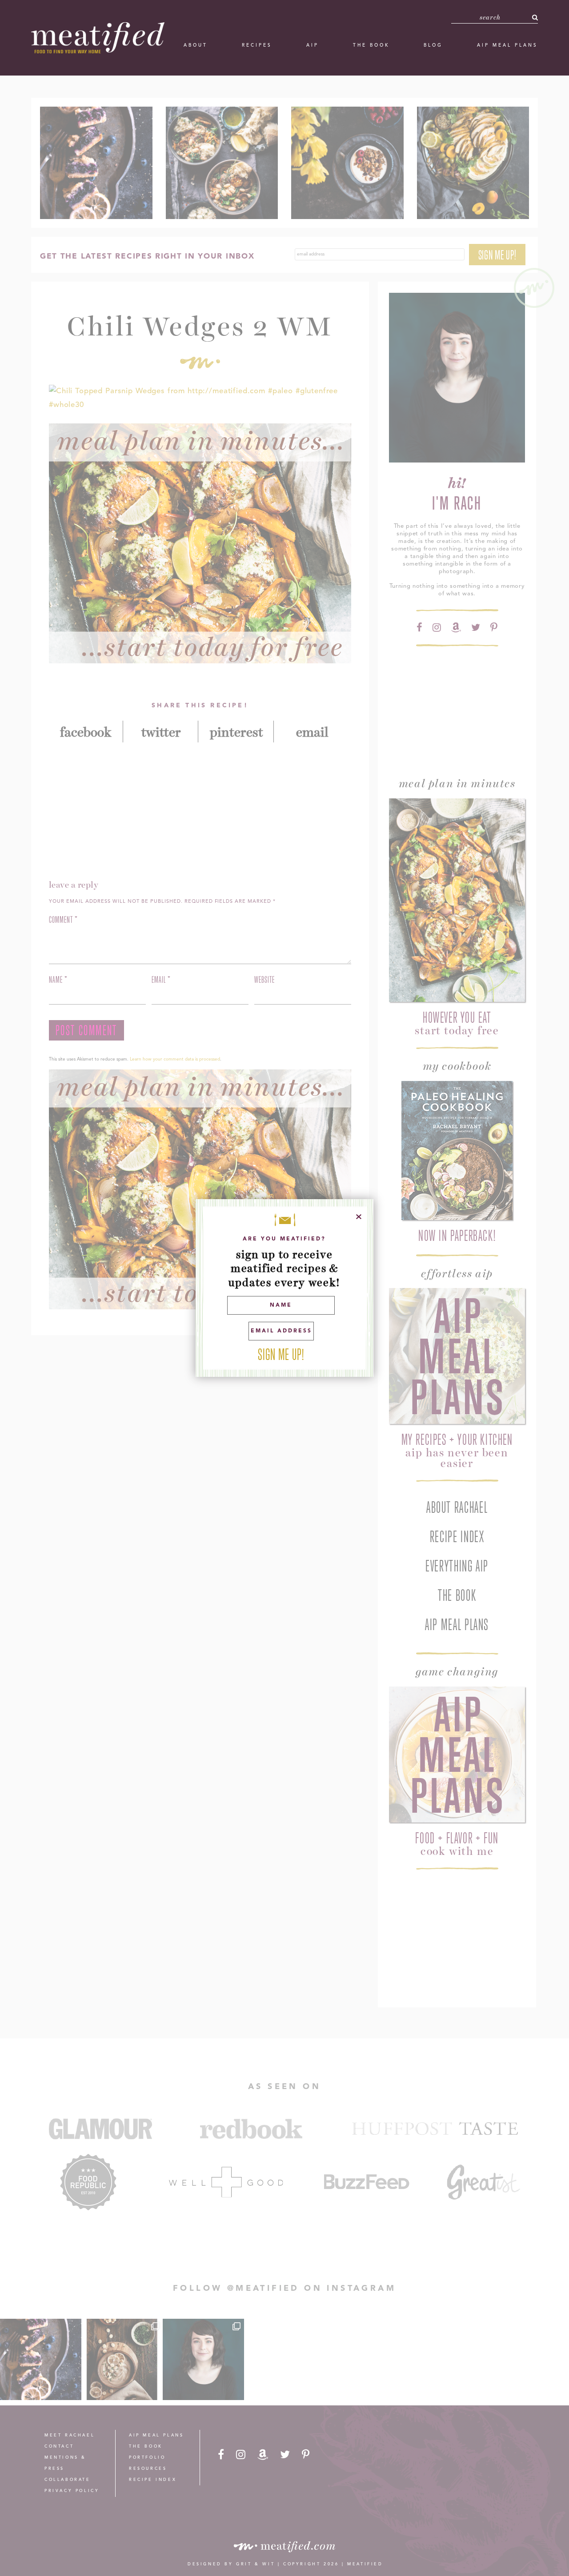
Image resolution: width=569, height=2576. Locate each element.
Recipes (257, 45)
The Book (371, 45)
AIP (313, 45)
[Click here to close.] (359, 1217)
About (196, 45)
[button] (535, 17)
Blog (433, 45)
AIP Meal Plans (507, 45)
